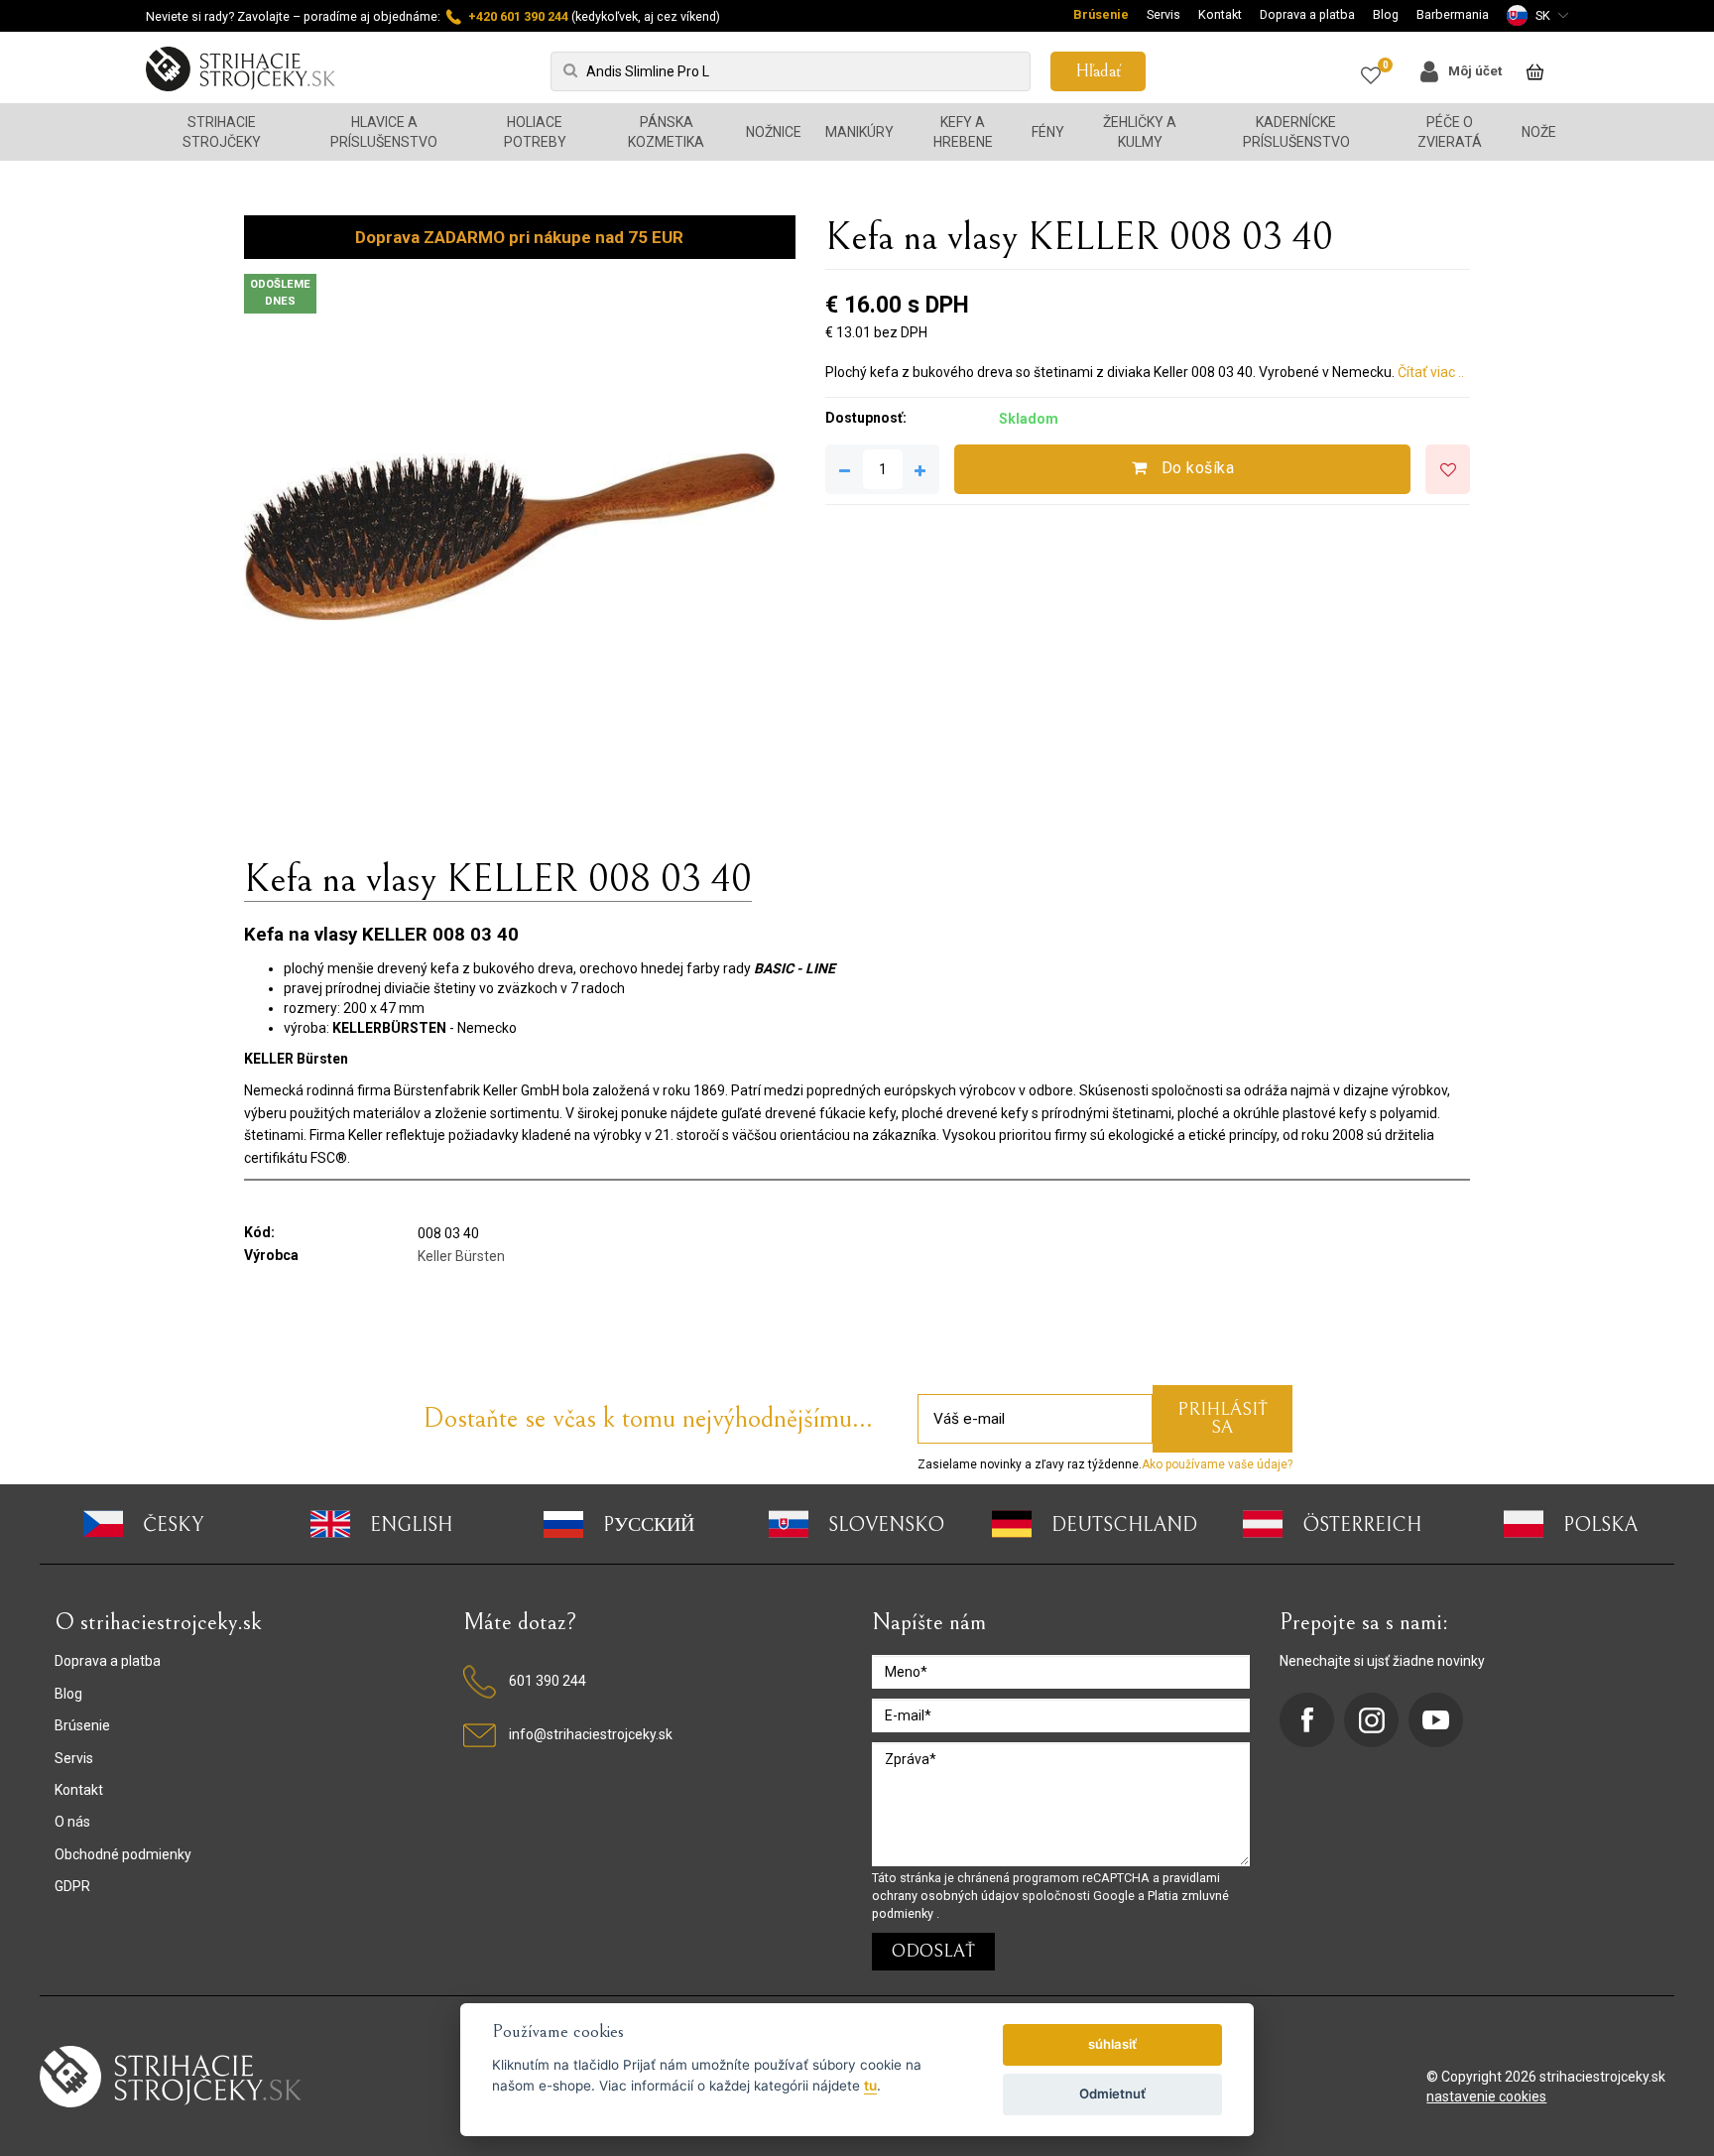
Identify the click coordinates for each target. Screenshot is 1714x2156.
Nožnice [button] (774, 132)
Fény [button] (1048, 132)
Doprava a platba (1307, 14)
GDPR (72, 1886)
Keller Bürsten (461, 1256)
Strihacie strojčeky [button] (222, 132)
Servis (1163, 14)
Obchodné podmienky (123, 1854)
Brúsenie (1101, 14)
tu (870, 2086)
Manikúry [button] (859, 132)
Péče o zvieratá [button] (1450, 132)
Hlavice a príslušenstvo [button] (384, 132)
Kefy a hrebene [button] (963, 132)
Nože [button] (1539, 132)
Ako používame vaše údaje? (1217, 1464)
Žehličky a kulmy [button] (1140, 132)
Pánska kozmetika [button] (666, 132)
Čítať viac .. (1431, 372)
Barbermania (1453, 14)
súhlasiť (1112, 2044)
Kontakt (1220, 14)
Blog (1386, 14)
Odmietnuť (1112, 2093)
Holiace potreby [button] (535, 132)
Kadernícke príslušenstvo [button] (1296, 132)
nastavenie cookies (1486, 2096)
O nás (72, 1822)
